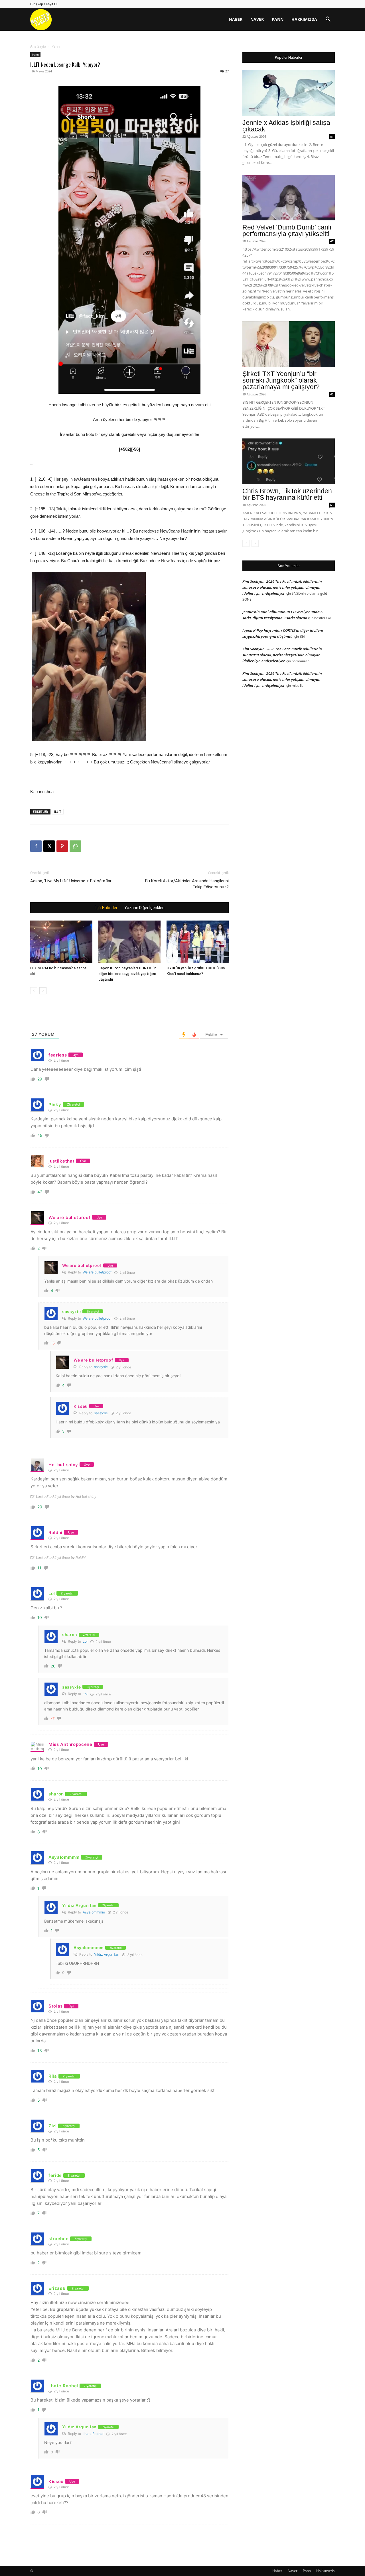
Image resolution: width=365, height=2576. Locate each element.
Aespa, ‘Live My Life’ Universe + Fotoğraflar (71, 881)
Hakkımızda (304, 19)
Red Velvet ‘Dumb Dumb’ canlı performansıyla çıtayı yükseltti (287, 230)
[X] (49, 846)
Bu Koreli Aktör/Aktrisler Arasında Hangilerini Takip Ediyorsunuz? (187, 884)
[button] (328, 20)
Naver (257, 19)
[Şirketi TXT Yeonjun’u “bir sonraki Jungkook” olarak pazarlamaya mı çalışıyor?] (289, 344)
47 (332, 241)
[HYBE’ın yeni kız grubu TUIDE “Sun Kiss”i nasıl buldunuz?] (198, 942)
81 (332, 137)
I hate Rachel (93, 2434)
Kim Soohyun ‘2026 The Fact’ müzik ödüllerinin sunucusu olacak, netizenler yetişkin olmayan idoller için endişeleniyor (282, 587)
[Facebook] (36, 846)
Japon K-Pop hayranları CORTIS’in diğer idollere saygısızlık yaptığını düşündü (127, 974)
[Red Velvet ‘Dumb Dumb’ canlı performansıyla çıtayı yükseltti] (289, 198)
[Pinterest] (62, 846)
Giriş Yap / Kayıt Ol (44, 4)
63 (332, 505)
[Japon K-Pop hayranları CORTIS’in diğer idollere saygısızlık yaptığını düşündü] (129, 942)
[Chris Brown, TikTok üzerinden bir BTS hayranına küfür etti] (289, 461)
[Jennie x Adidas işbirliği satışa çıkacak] (289, 93)
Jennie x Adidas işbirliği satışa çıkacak (286, 126)
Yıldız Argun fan (107, 1954)
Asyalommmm (94, 1912)
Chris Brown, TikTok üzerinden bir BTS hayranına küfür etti (287, 494)
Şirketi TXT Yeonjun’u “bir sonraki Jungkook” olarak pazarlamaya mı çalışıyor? (281, 380)
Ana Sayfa (38, 46)
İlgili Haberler (106, 908)
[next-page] (43, 991)
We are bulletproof (97, 1272)
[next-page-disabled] (255, 543)
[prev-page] (34, 991)
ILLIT (58, 811)
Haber (236, 19)
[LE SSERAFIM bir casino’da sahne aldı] (61, 942)
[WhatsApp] (75, 846)
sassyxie (101, 1367)
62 (332, 394)
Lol (85, 1641)
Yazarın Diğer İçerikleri (144, 908)
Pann (278, 19)
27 (227, 71)
